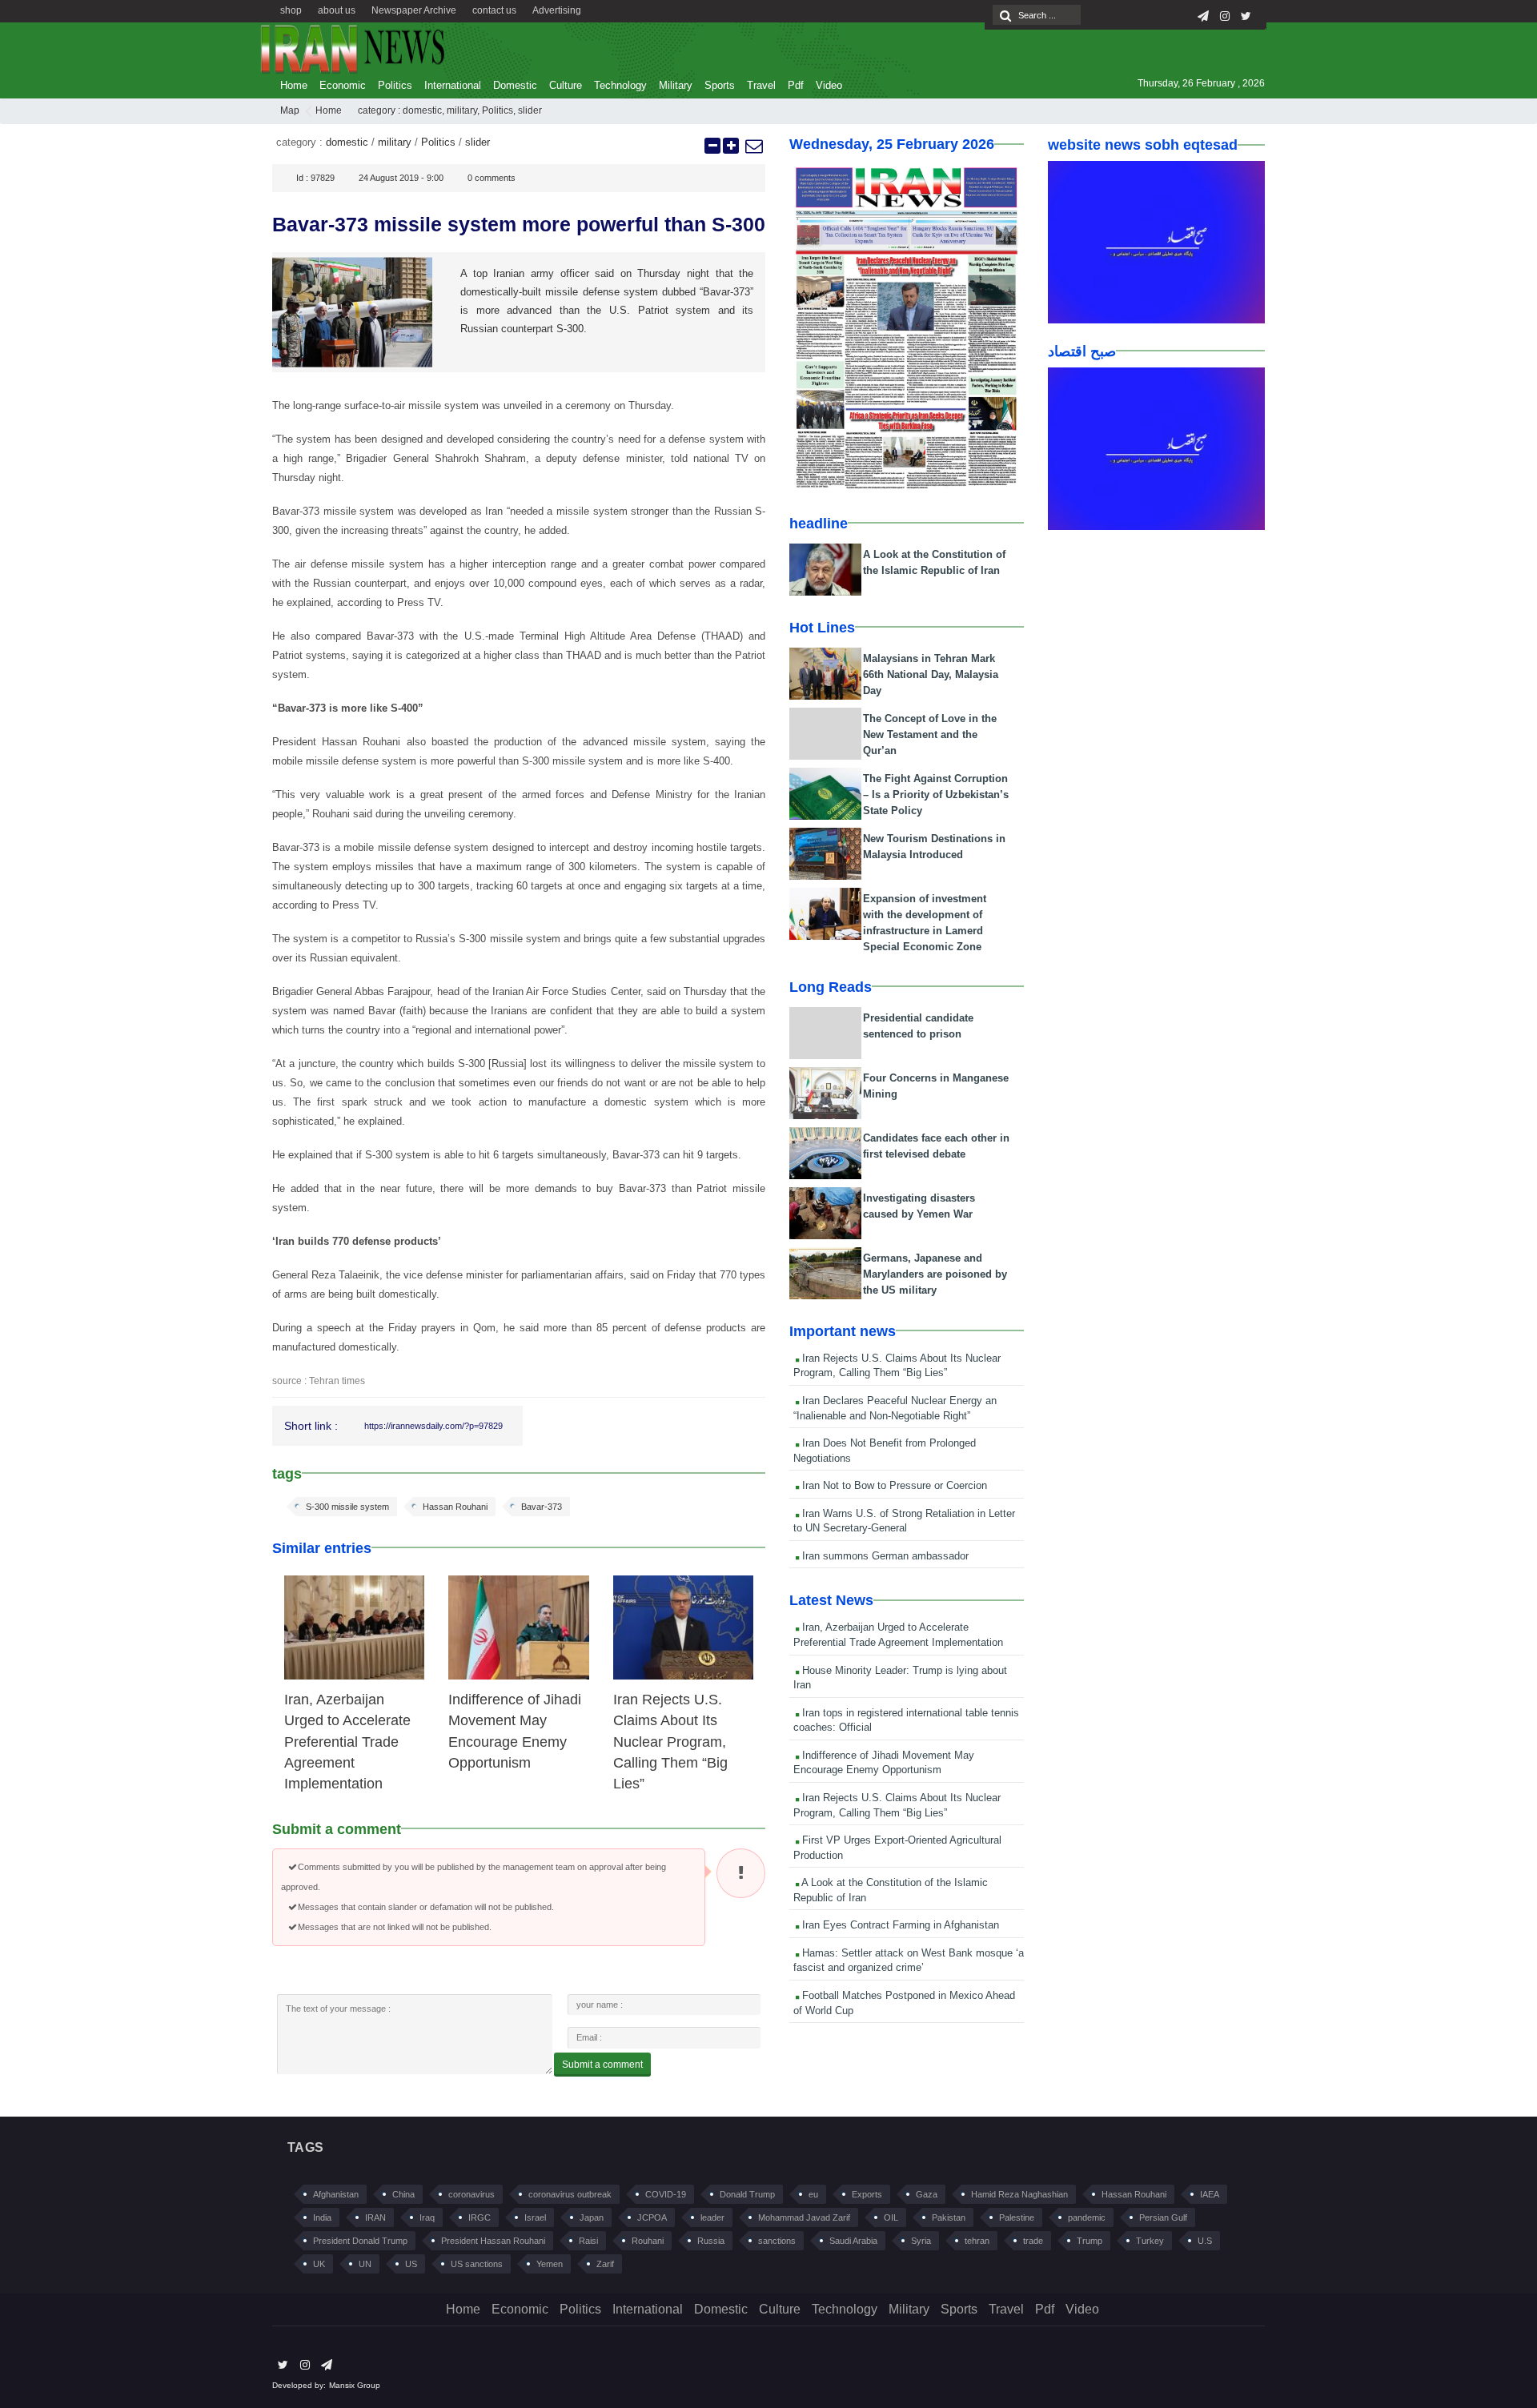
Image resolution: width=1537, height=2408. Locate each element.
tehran (977, 2241)
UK (319, 2264)
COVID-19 (666, 2194)
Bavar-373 (542, 1507)
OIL (891, 2217)
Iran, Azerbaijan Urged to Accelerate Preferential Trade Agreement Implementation (347, 1742)
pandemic (1087, 2217)
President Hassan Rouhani (493, 2241)
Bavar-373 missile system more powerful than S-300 (519, 224)
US (411, 2264)
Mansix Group (355, 2385)
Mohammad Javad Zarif (804, 2217)
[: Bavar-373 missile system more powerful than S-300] (753, 146)
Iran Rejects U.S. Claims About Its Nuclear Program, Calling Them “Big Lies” (670, 1742)
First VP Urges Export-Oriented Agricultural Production (897, 1848)
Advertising (557, 10)
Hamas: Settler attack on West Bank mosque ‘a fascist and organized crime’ (909, 1961)
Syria (921, 2241)
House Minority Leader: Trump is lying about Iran (900, 1678)
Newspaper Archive (414, 10)
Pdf (796, 85)
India (322, 2217)
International (453, 85)
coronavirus (472, 2194)
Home (294, 85)
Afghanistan (336, 2194)
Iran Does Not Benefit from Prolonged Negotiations (885, 1451)
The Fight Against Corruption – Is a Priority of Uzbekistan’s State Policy (936, 795)
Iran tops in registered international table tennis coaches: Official (906, 1720)
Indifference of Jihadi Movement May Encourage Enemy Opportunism (884, 1763)
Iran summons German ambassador (884, 1556)
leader (712, 2217)
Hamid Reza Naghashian (1019, 2194)
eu (813, 2194)
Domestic (515, 85)
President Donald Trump (360, 2241)
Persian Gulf (1163, 2217)
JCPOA (652, 2217)
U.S (1205, 2241)
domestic (422, 110)
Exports (867, 2194)
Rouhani (648, 2241)
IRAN (375, 2217)
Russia (711, 2241)
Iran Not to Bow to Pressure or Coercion (893, 1485)
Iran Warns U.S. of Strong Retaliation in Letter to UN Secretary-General (904, 1521)
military (462, 110)
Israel (535, 2217)
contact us (494, 10)
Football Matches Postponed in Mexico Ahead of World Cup (904, 2003)
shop (291, 10)
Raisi (588, 2241)
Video (829, 85)
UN (365, 2264)
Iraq (427, 2217)
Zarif (605, 2264)
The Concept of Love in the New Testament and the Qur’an (930, 734)
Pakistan (949, 2217)
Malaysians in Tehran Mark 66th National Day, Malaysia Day (931, 674)
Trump (1090, 2241)
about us (337, 10)
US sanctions (477, 2264)
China (403, 2194)
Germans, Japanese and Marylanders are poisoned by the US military (935, 1274)
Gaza (927, 2194)
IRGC (480, 2217)
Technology (620, 85)
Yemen (550, 2264)
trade (1033, 2241)
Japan (592, 2217)
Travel (761, 85)
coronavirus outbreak (570, 2194)
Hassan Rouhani (455, 1507)
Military (676, 85)
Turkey (1150, 2241)
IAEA (1210, 2194)
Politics (395, 85)
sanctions (777, 2241)
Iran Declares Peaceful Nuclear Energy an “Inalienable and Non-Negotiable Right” (895, 1408)
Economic (343, 85)
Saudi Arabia (853, 2241)
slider (530, 110)
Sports (720, 85)
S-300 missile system (347, 1507)
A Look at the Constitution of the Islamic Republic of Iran (891, 1890)
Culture (566, 85)
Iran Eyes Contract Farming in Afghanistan (899, 1925)
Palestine (1017, 2217)
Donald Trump (747, 2194)
